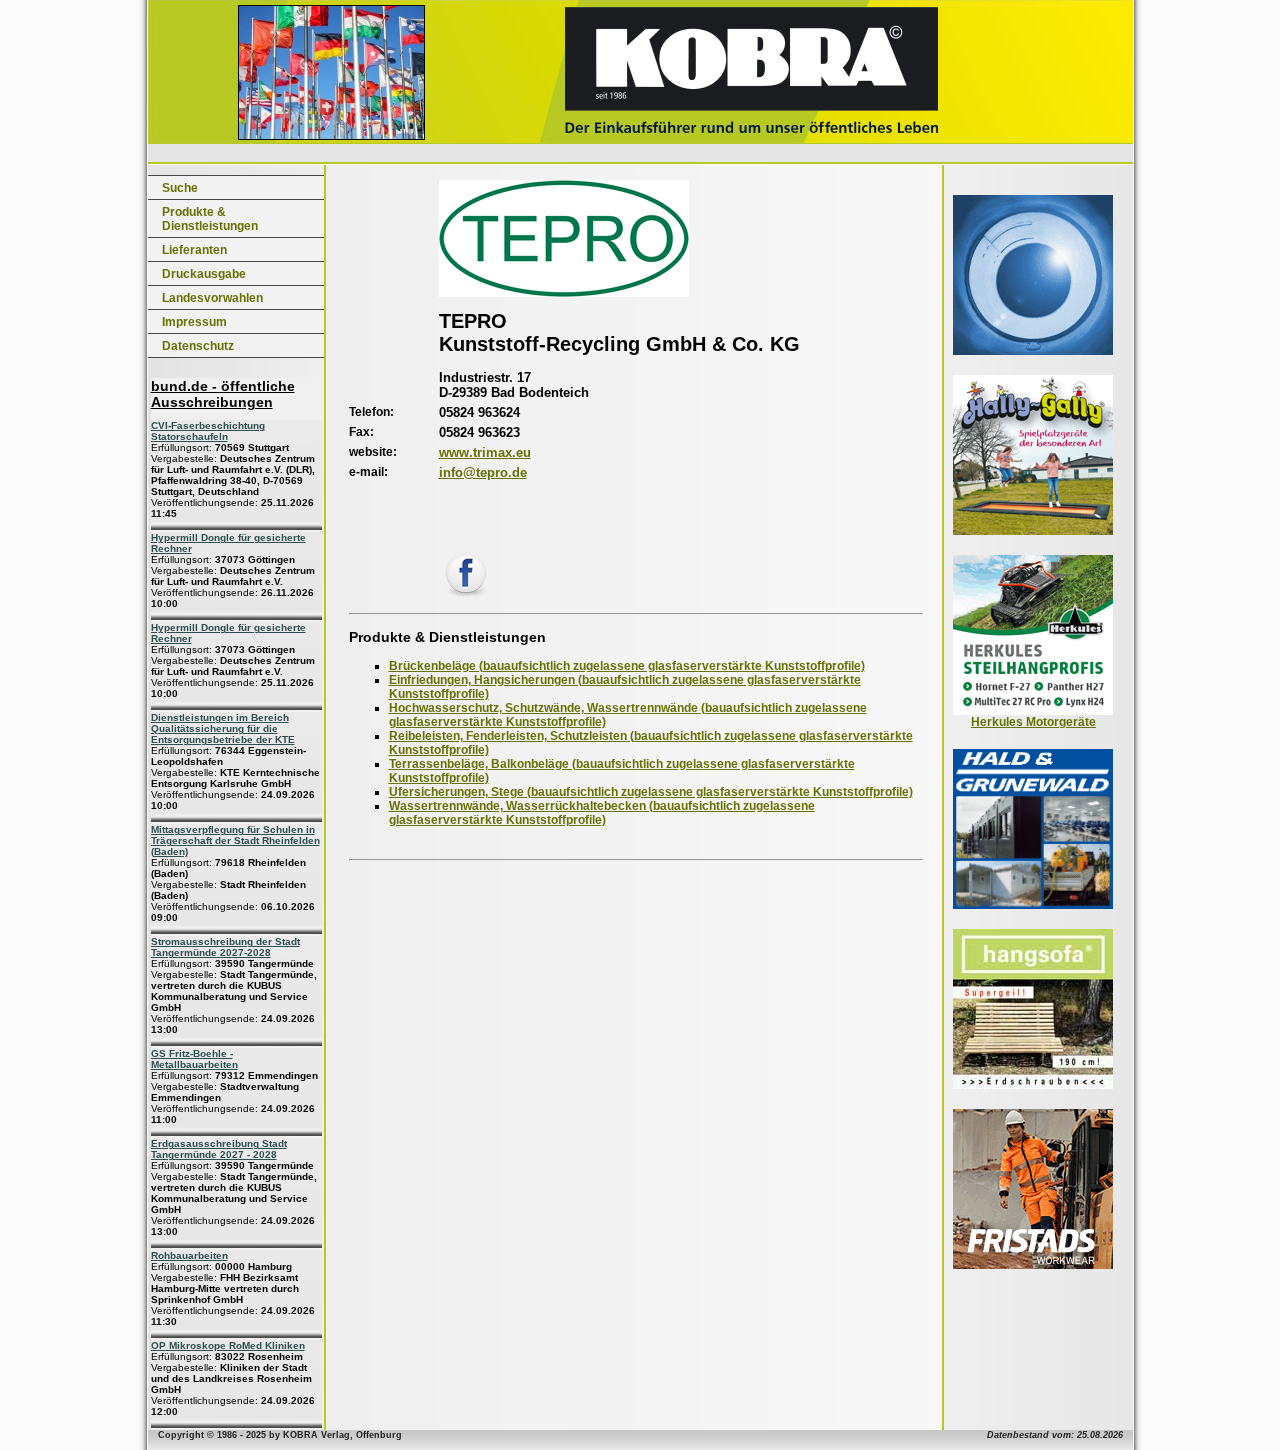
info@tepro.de (483, 472)
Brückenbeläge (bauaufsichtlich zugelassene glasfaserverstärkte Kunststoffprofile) (627, 666)
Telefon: (371, 412)
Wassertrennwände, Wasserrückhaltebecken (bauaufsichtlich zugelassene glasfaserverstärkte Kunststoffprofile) (602, 813)
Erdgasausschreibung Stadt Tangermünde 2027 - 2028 (219, 1149)
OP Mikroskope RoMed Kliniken (228, 1345)
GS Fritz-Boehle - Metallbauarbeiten (194, 1059)
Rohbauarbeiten (189, 1255)
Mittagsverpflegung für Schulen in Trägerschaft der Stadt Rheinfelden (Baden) (235, 840)
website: (373, 452)
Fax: (361, 432)
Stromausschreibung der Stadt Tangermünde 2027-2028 (225, 947)
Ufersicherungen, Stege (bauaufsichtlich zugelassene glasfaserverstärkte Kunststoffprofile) (651, 792)
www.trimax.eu (485, 452)
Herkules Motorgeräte (1033, 722)
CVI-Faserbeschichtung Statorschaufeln (208, 431)
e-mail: (368, 472)
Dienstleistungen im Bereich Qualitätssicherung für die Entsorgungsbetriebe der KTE (223, 728)
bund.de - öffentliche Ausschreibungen (223, 394)
